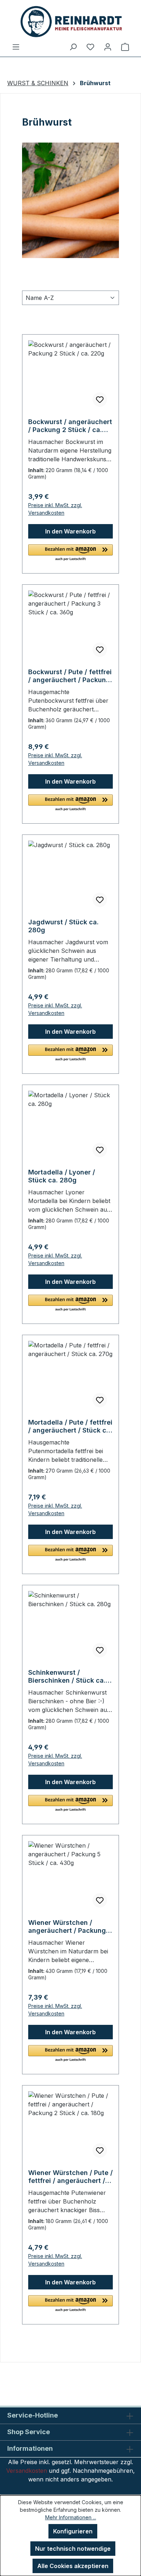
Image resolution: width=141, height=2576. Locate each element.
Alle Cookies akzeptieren (73, 2566)
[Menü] (16, 47)
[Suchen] (73, 47)
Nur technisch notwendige (73, 2549)
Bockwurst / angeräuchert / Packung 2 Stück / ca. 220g (70, 426)
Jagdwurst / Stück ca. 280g (63, 926)
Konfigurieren (73, 2531)
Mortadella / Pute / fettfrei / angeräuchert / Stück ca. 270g (70, 1426)
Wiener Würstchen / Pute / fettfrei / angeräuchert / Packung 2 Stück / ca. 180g (70, 2177)
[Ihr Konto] (108, 47)
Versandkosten (27, 2471)
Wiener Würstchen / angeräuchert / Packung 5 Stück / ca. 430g (70, 1927)
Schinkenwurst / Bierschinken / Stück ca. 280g (67, 1677)
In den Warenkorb (70, 531)
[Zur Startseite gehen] (70, 21)
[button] (70, 553)
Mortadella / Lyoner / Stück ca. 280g (62, 1176)
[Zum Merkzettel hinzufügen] (100, 400)
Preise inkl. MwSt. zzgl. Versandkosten (55, 509)
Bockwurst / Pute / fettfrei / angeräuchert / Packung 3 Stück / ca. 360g (70, 676)
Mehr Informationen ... (71, 2517)
